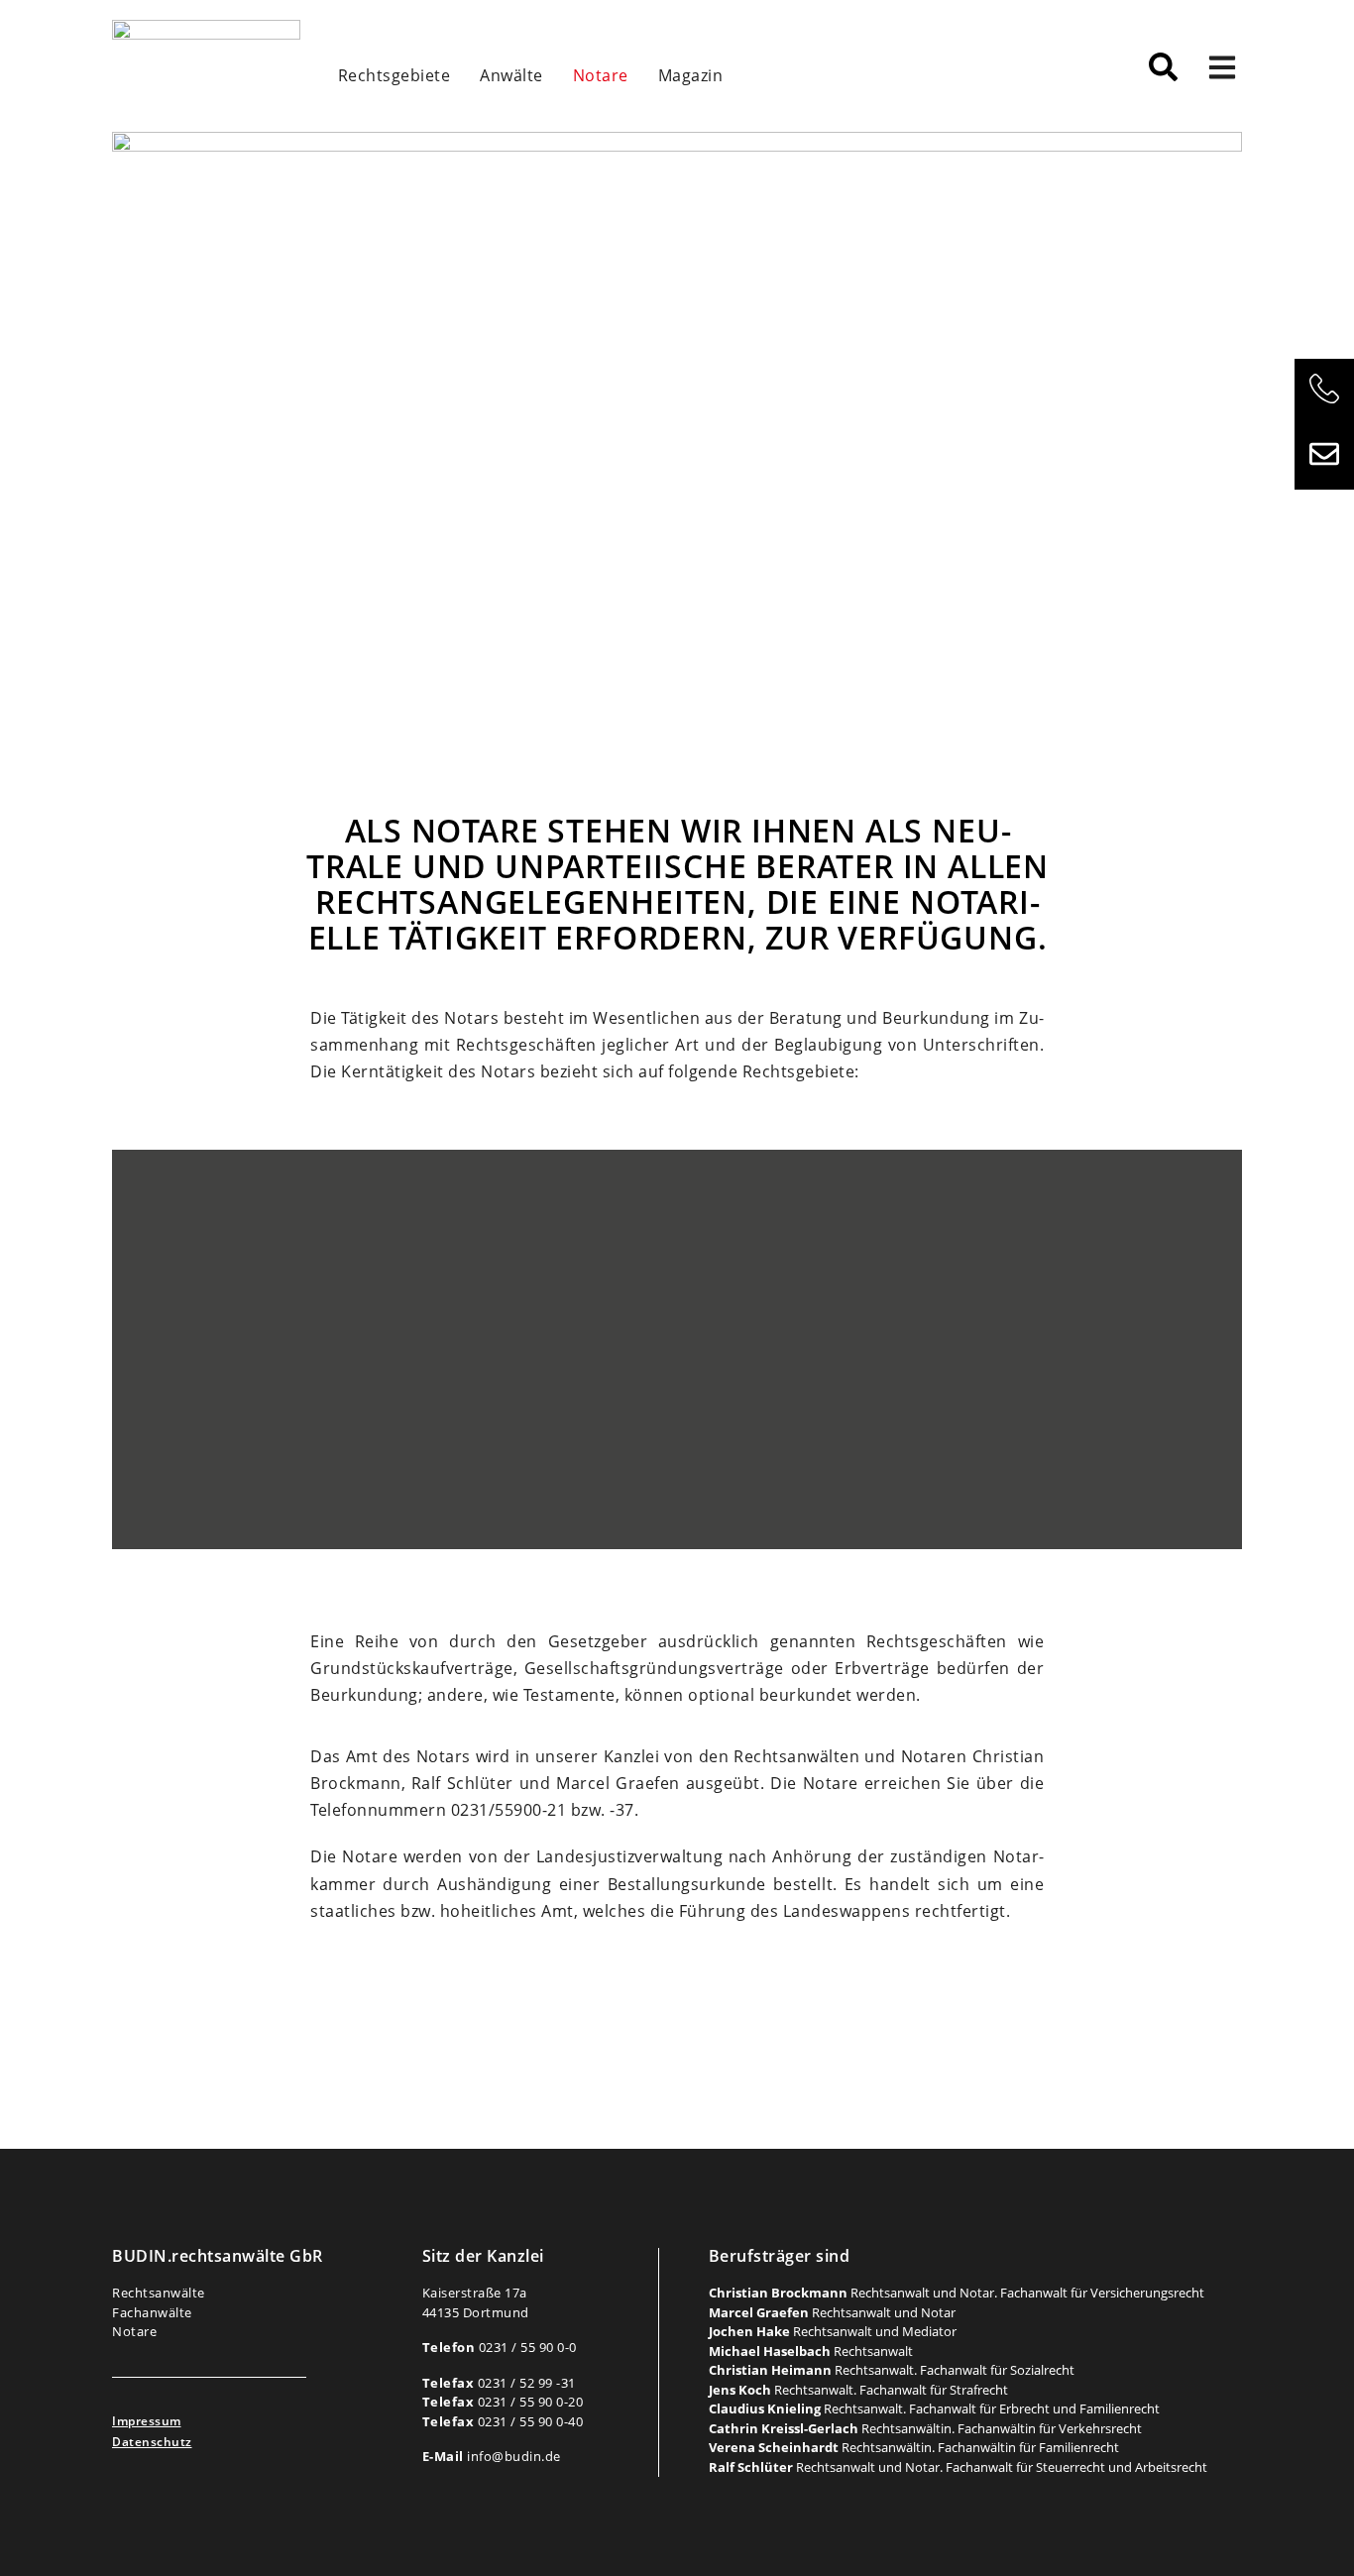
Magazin (691, 75)
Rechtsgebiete (395, 75)
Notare (601, 75)
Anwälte (511, 75)
